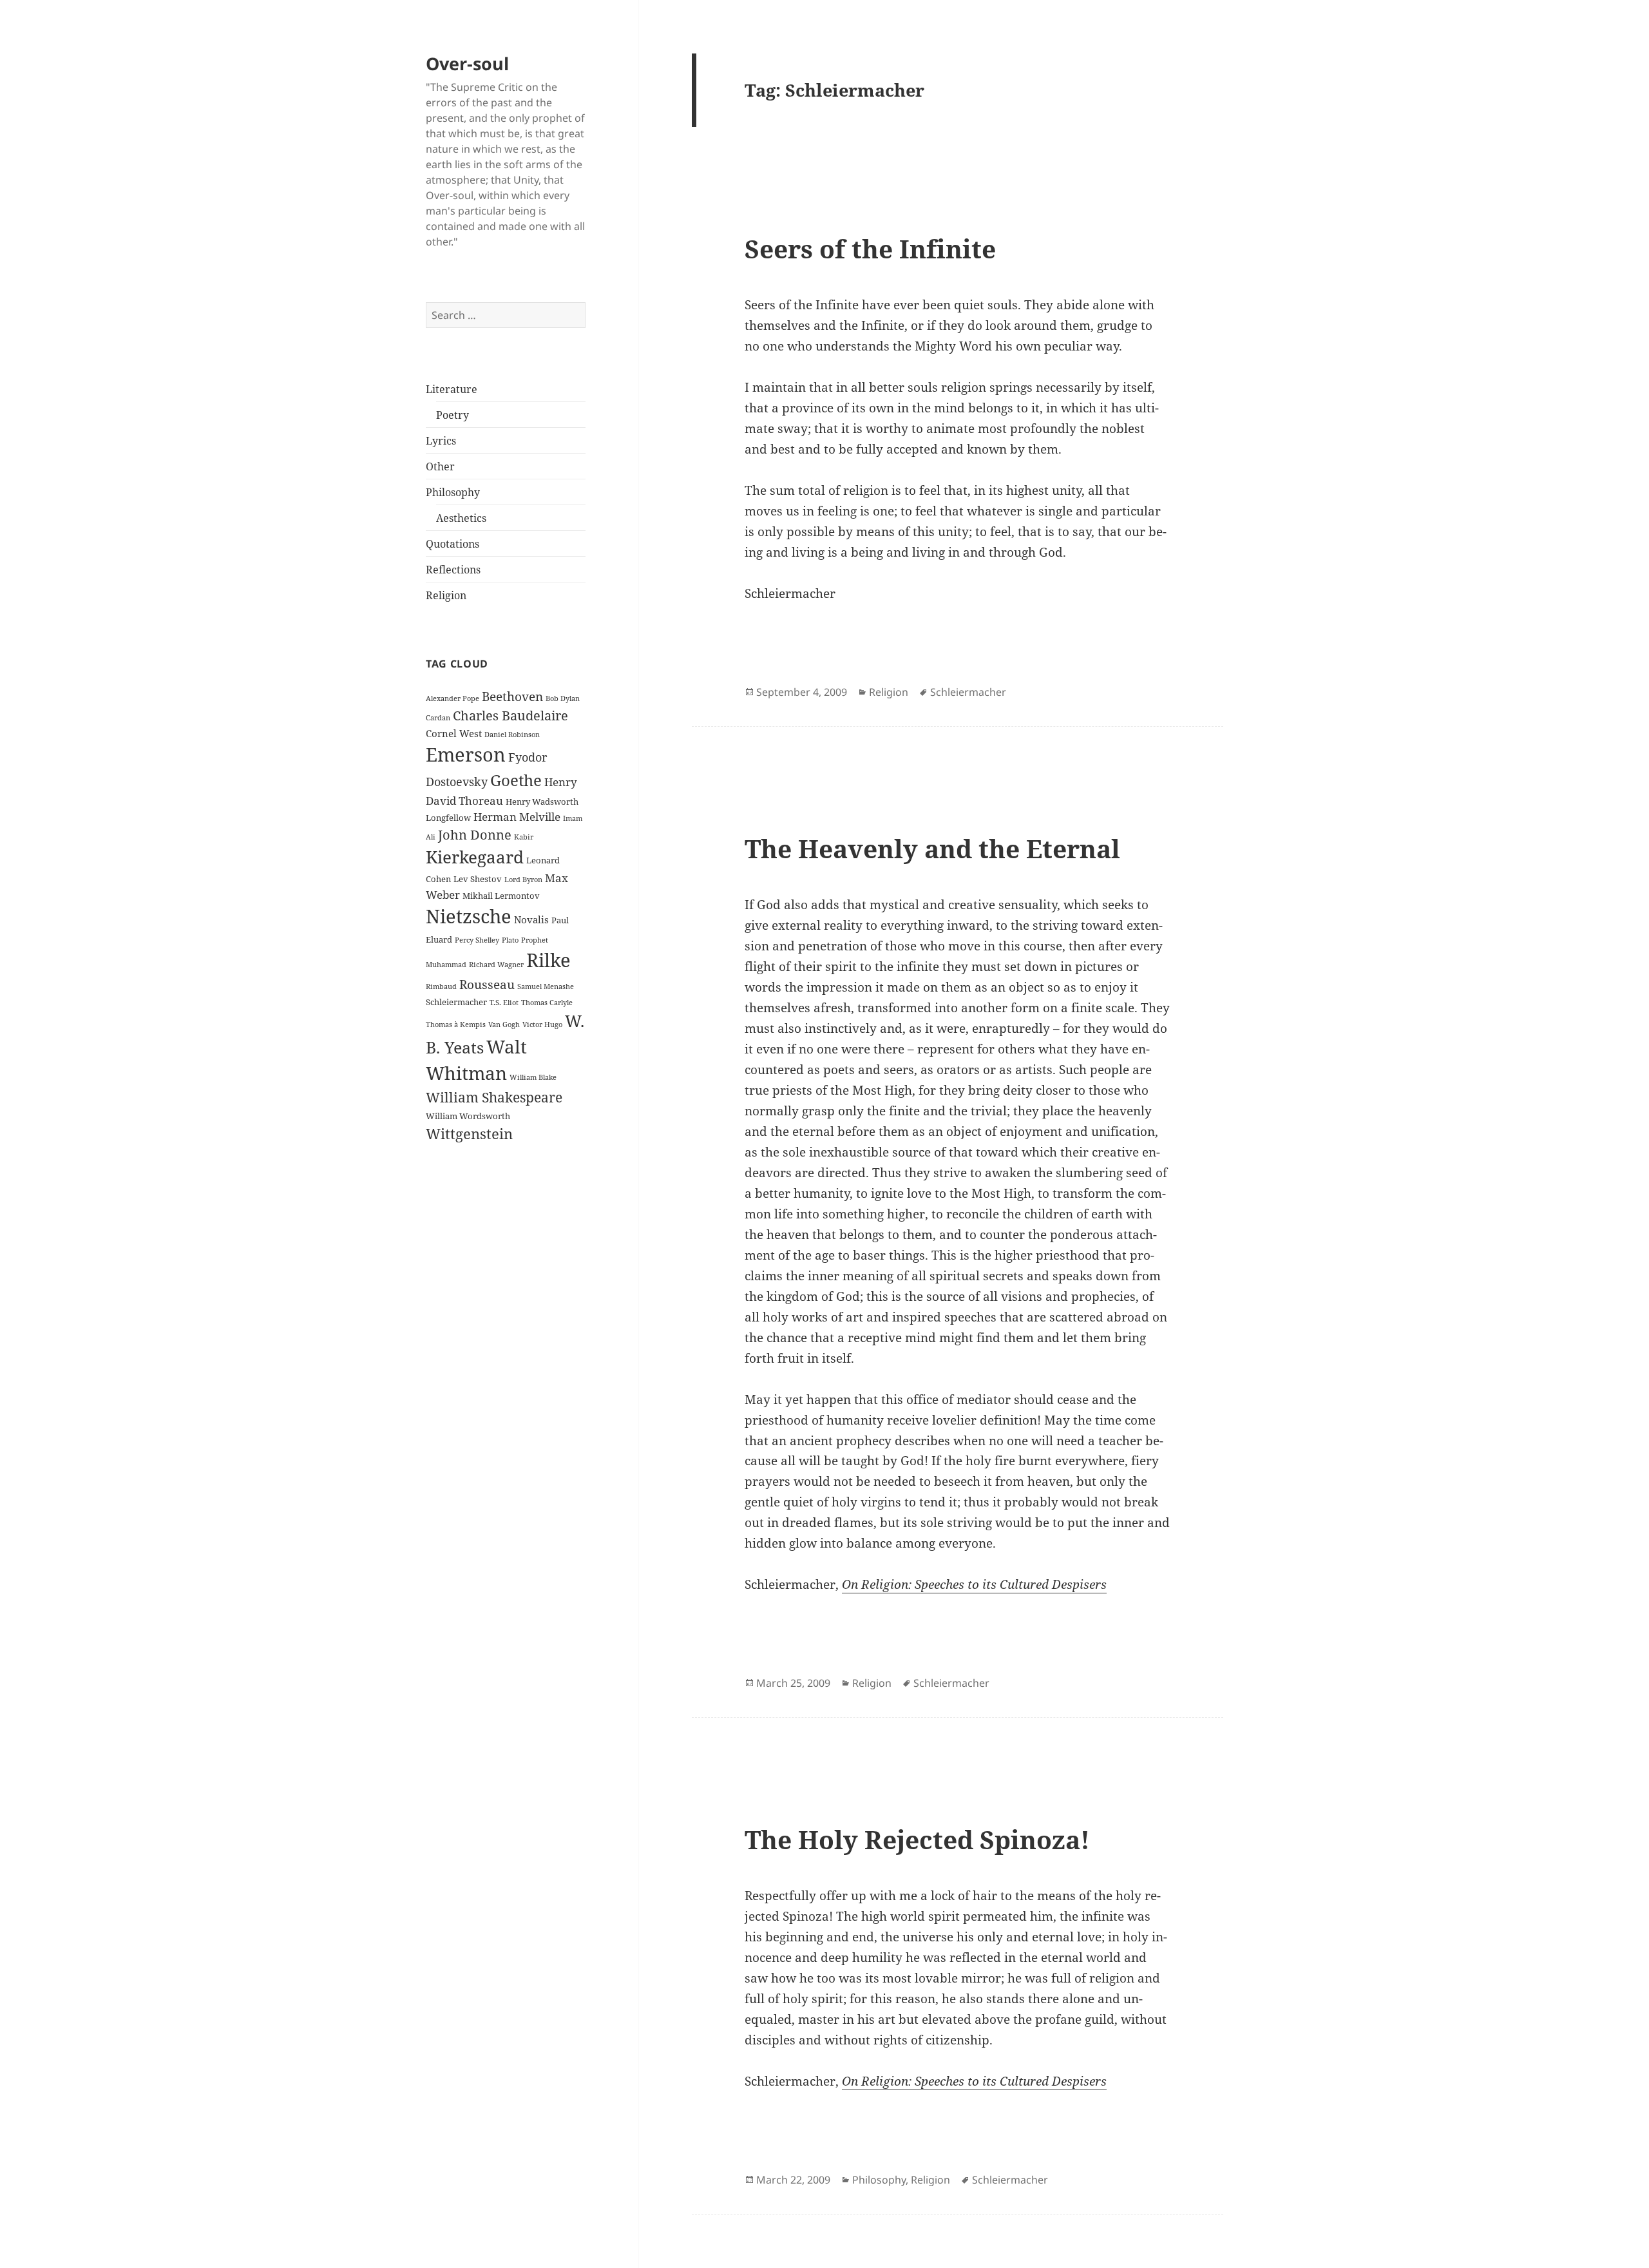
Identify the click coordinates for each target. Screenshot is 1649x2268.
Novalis (531, 919)
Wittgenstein (469, 1134)
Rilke (548, 960)
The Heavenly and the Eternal (932, 848)
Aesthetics (461, 518)
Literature (452, 389)
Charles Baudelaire (510, 715)
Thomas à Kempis (456, 1024)
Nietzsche (469, 916)
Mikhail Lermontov (501, 896)
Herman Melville (517, 817)
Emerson (466, 754)
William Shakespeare (494, 1097)
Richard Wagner (496, 965)
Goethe (516, 780)
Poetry (453, 415)
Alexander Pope (453, 698)
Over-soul (467, 63)
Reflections (453, 570)
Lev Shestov (478, 879)
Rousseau (487, 984)
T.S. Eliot (504, 1003)
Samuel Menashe (546, 986)
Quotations (453, 544)
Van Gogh (504, 1024)
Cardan (438, 718)
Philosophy (453, 492)
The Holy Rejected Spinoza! (917, 1839)
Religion (446, 595)
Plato (510, 940)
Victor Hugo (542, 1024)
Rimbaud (441, 986)
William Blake (533, 1077)
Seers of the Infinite (870, 248)
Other (440, 466)
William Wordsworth (468, 1116)
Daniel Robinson (512, 735)
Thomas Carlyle (547, 1003)
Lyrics (441, 441)
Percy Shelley (477, 940)
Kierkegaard (475, 857)
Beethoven (512, 696)
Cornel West (454, 733)
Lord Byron (523, 879)
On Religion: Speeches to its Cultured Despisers (974, 1584)
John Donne (475, 834)
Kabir (524, 837)
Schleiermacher (456, 1002)
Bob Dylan (563, 698)
